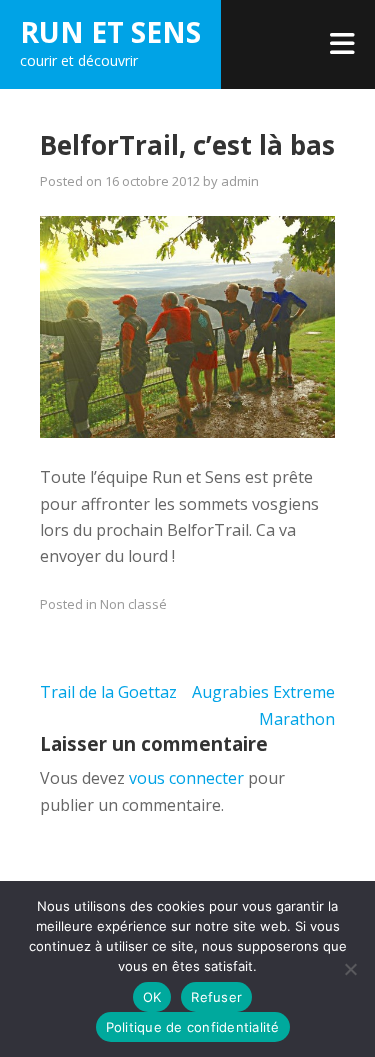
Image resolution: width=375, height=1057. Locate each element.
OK (152, 997)
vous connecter (186, 778)
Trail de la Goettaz (108, 692)
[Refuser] (350, 969)
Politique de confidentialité (193, 1027)
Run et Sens (110, 32)
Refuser (216, 997)
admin (240, 181)
